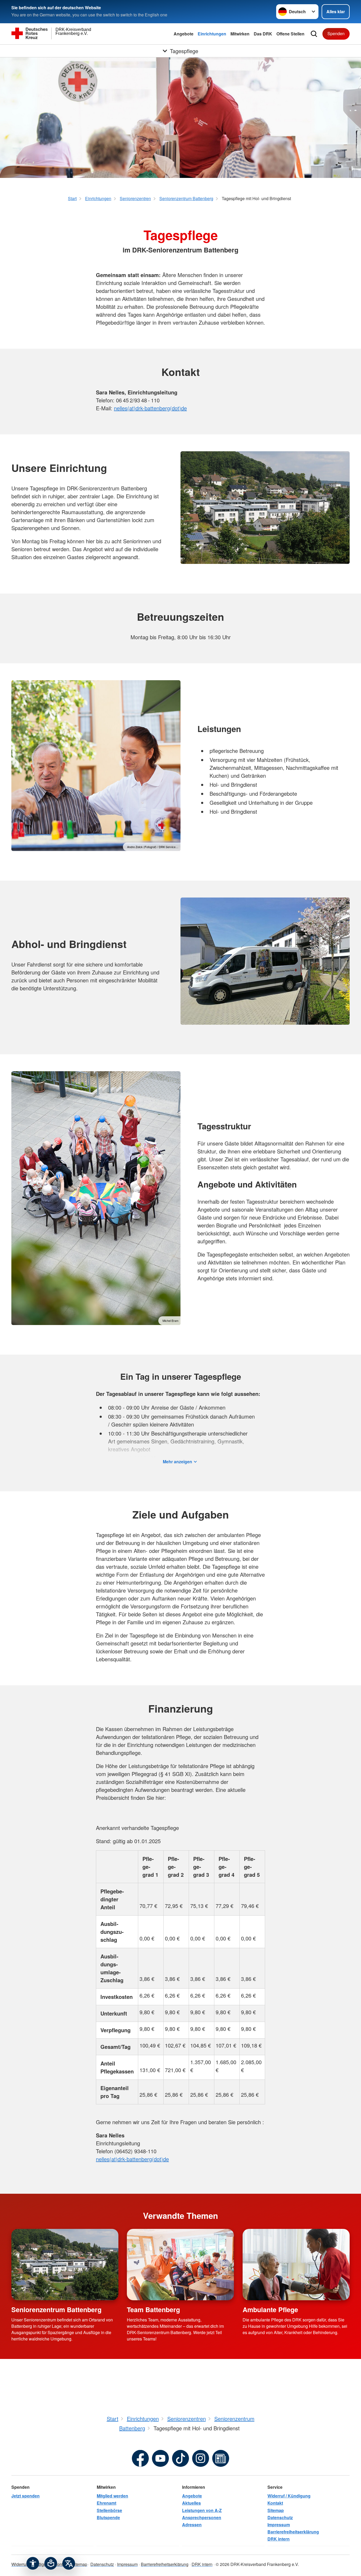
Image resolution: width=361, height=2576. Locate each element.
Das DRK (263, 34)
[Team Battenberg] (180, 2265)
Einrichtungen (212, 34)
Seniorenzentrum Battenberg (56, 2310)
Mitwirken (240, 34)
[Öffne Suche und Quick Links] (314, 34)
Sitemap (276, 2510)
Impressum (279, 2525)
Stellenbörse (109, 2510)
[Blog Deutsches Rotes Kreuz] (221, 2458)
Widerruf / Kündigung (289, 2496)
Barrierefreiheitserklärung (293, 2532)
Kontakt (275, 2503)
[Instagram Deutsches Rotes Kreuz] (201, 2458)
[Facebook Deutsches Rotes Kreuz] (140, 2458)
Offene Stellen (290, 34)
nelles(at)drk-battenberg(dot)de (150, 408)
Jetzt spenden (26, 2496)
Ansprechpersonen (202, 2517)
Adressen (192, 2525)
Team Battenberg (153, 2310)
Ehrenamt (107, 2503)
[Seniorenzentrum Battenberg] (65, 2265)
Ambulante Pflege (270, 2310)
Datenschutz (280, 2517)
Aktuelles (191, 2503)
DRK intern (279, 2539)
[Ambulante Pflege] (296, 2265)
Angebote (184, 34)
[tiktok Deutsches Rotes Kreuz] (181, 2458)
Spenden (336, 33)
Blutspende (108, 2517)
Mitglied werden (112, 2496)
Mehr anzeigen (177, 1462)
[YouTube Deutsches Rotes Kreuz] (160, 2458)
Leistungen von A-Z (202, 2510)
